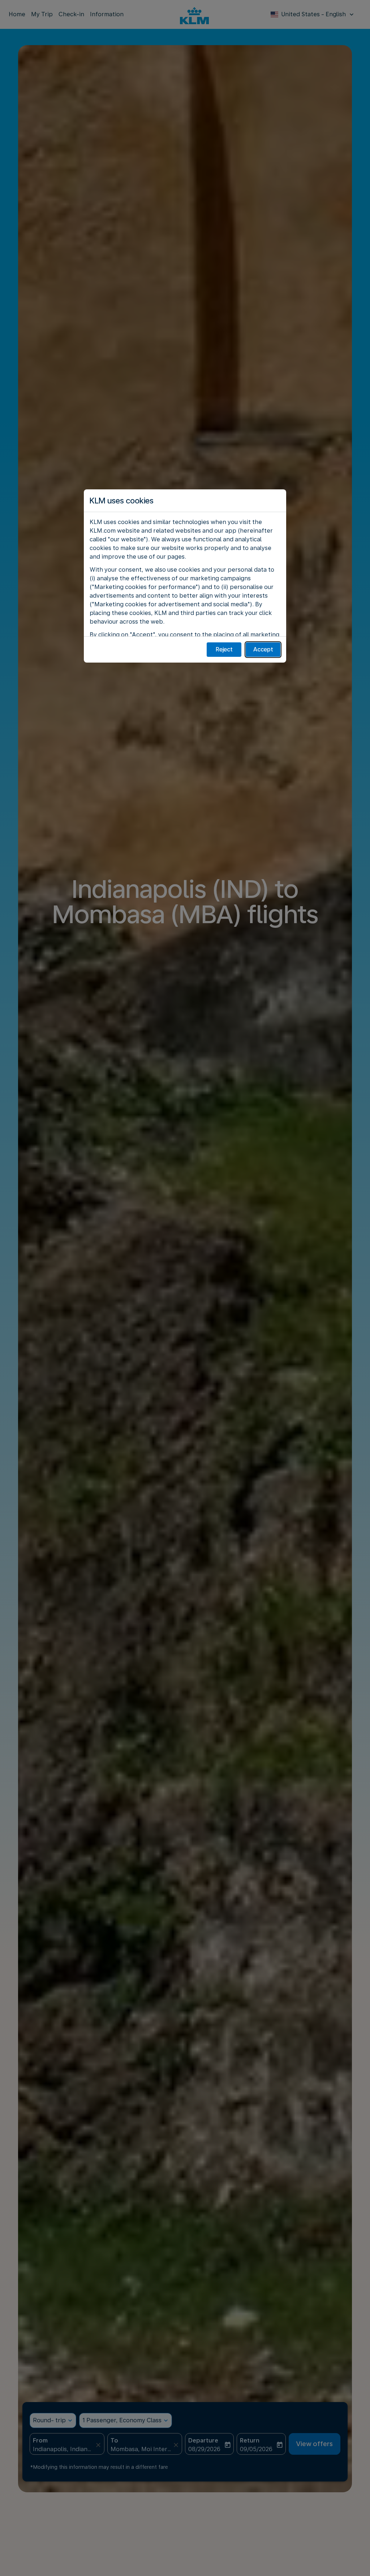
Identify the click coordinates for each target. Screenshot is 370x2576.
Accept (263, 649)
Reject (224, 649)
